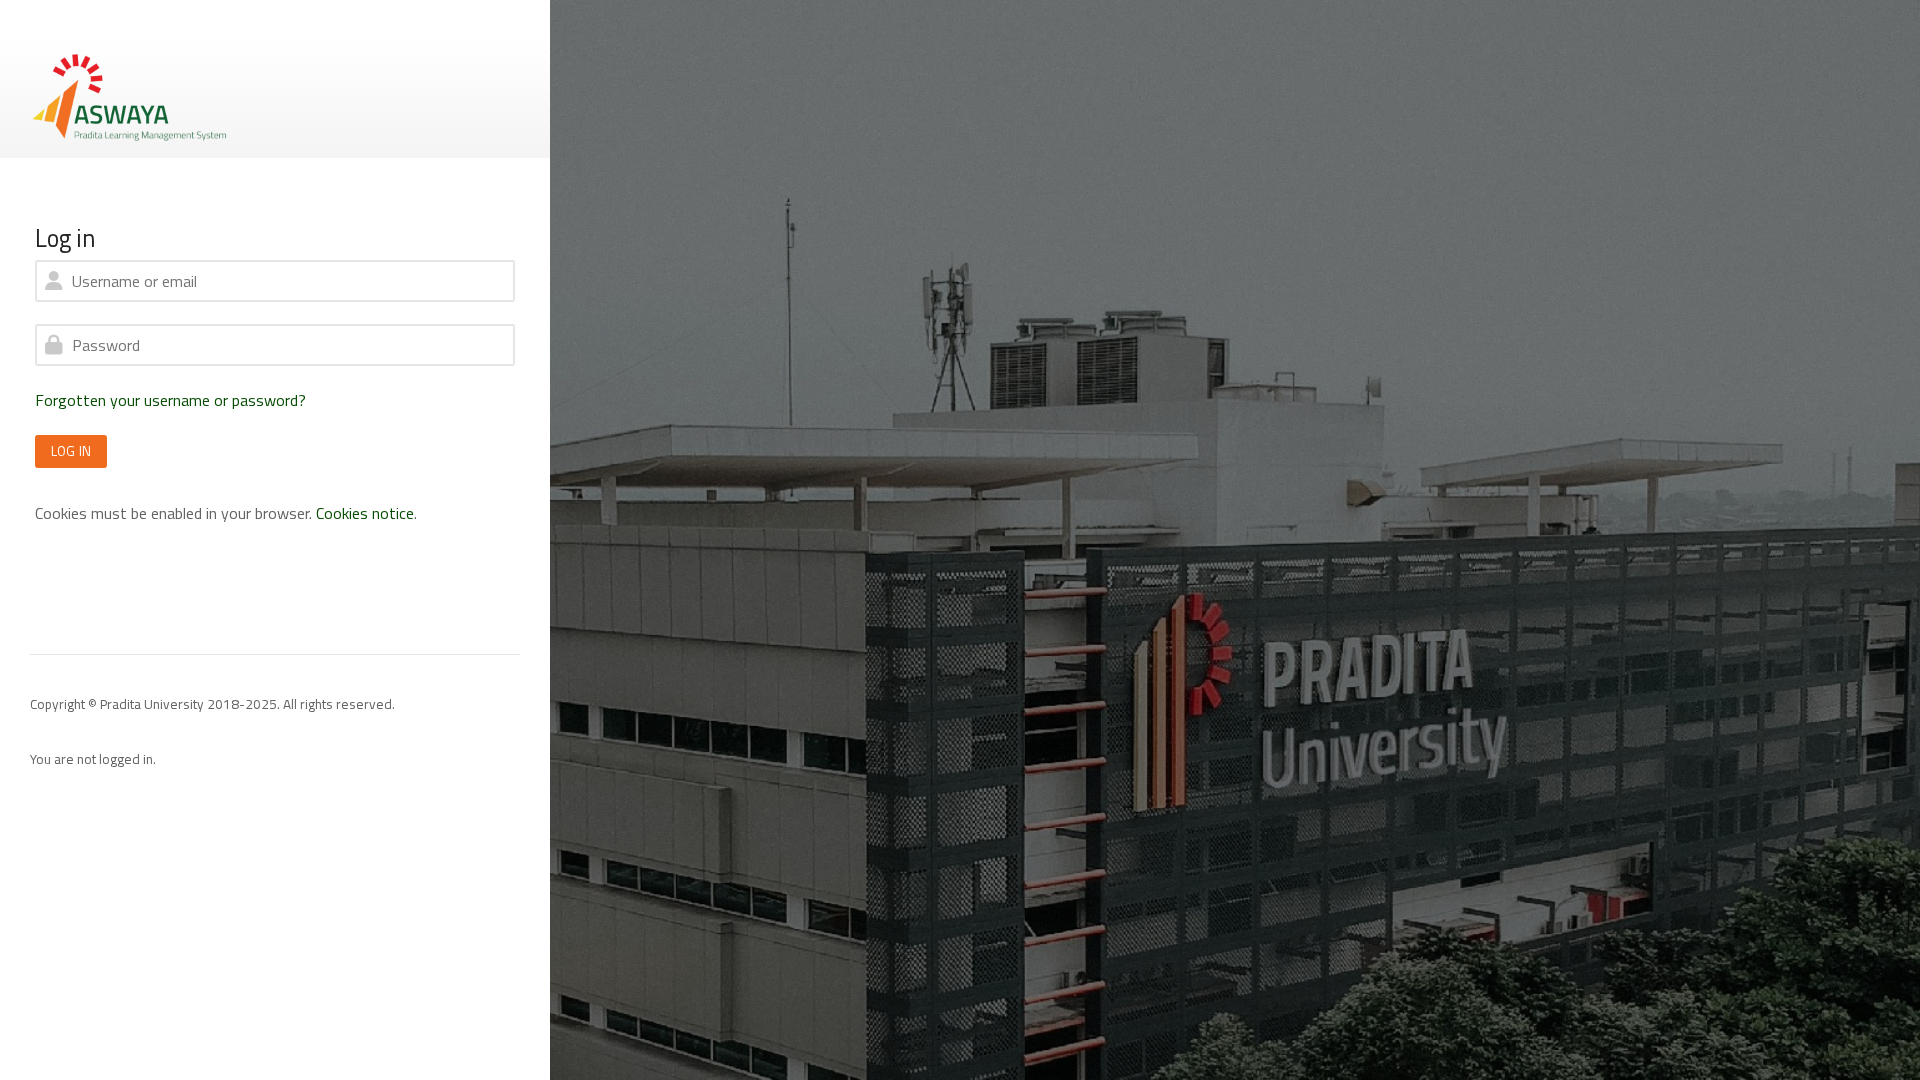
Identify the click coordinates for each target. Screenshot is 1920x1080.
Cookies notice (365, 513)
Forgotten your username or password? (170, 400)
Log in (71, 451)
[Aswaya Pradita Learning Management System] (130, 96)
